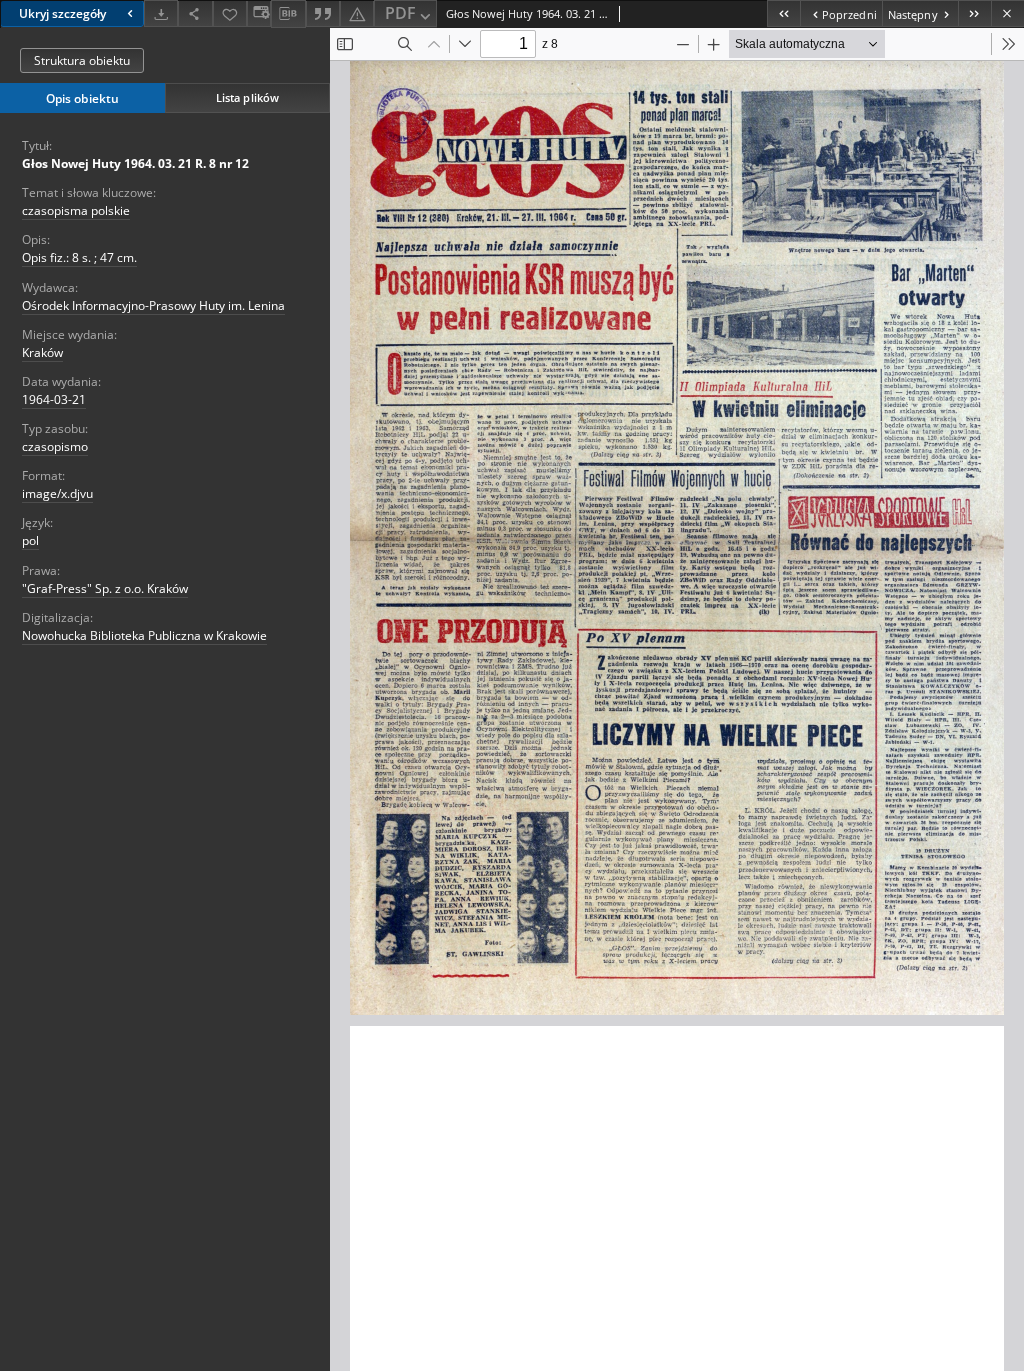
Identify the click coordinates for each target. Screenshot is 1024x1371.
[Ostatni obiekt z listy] (974, 13)
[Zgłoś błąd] (357, 13)
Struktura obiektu (82, 60)
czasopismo (55, 446)
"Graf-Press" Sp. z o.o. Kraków (105, 588)
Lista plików (247, 97)
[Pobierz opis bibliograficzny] (288, 14)
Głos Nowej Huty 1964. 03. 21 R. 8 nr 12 (135, 163)
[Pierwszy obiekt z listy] (783, 13)
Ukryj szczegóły (62, 13)
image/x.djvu (57, 493)
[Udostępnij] (195, 13)
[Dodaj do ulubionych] (230, 13)
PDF (400, 13)
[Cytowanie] (323, 13)
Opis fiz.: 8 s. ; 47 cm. (79, 257)
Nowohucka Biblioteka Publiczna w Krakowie (144, 635)
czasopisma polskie (76, 210)
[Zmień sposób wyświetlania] (259, 13)
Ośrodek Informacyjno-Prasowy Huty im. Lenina (153, 305)
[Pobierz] (161, 13)
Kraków (42, 352)
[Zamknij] (1007, 13)
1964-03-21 (54, 399)
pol (30, 540)
